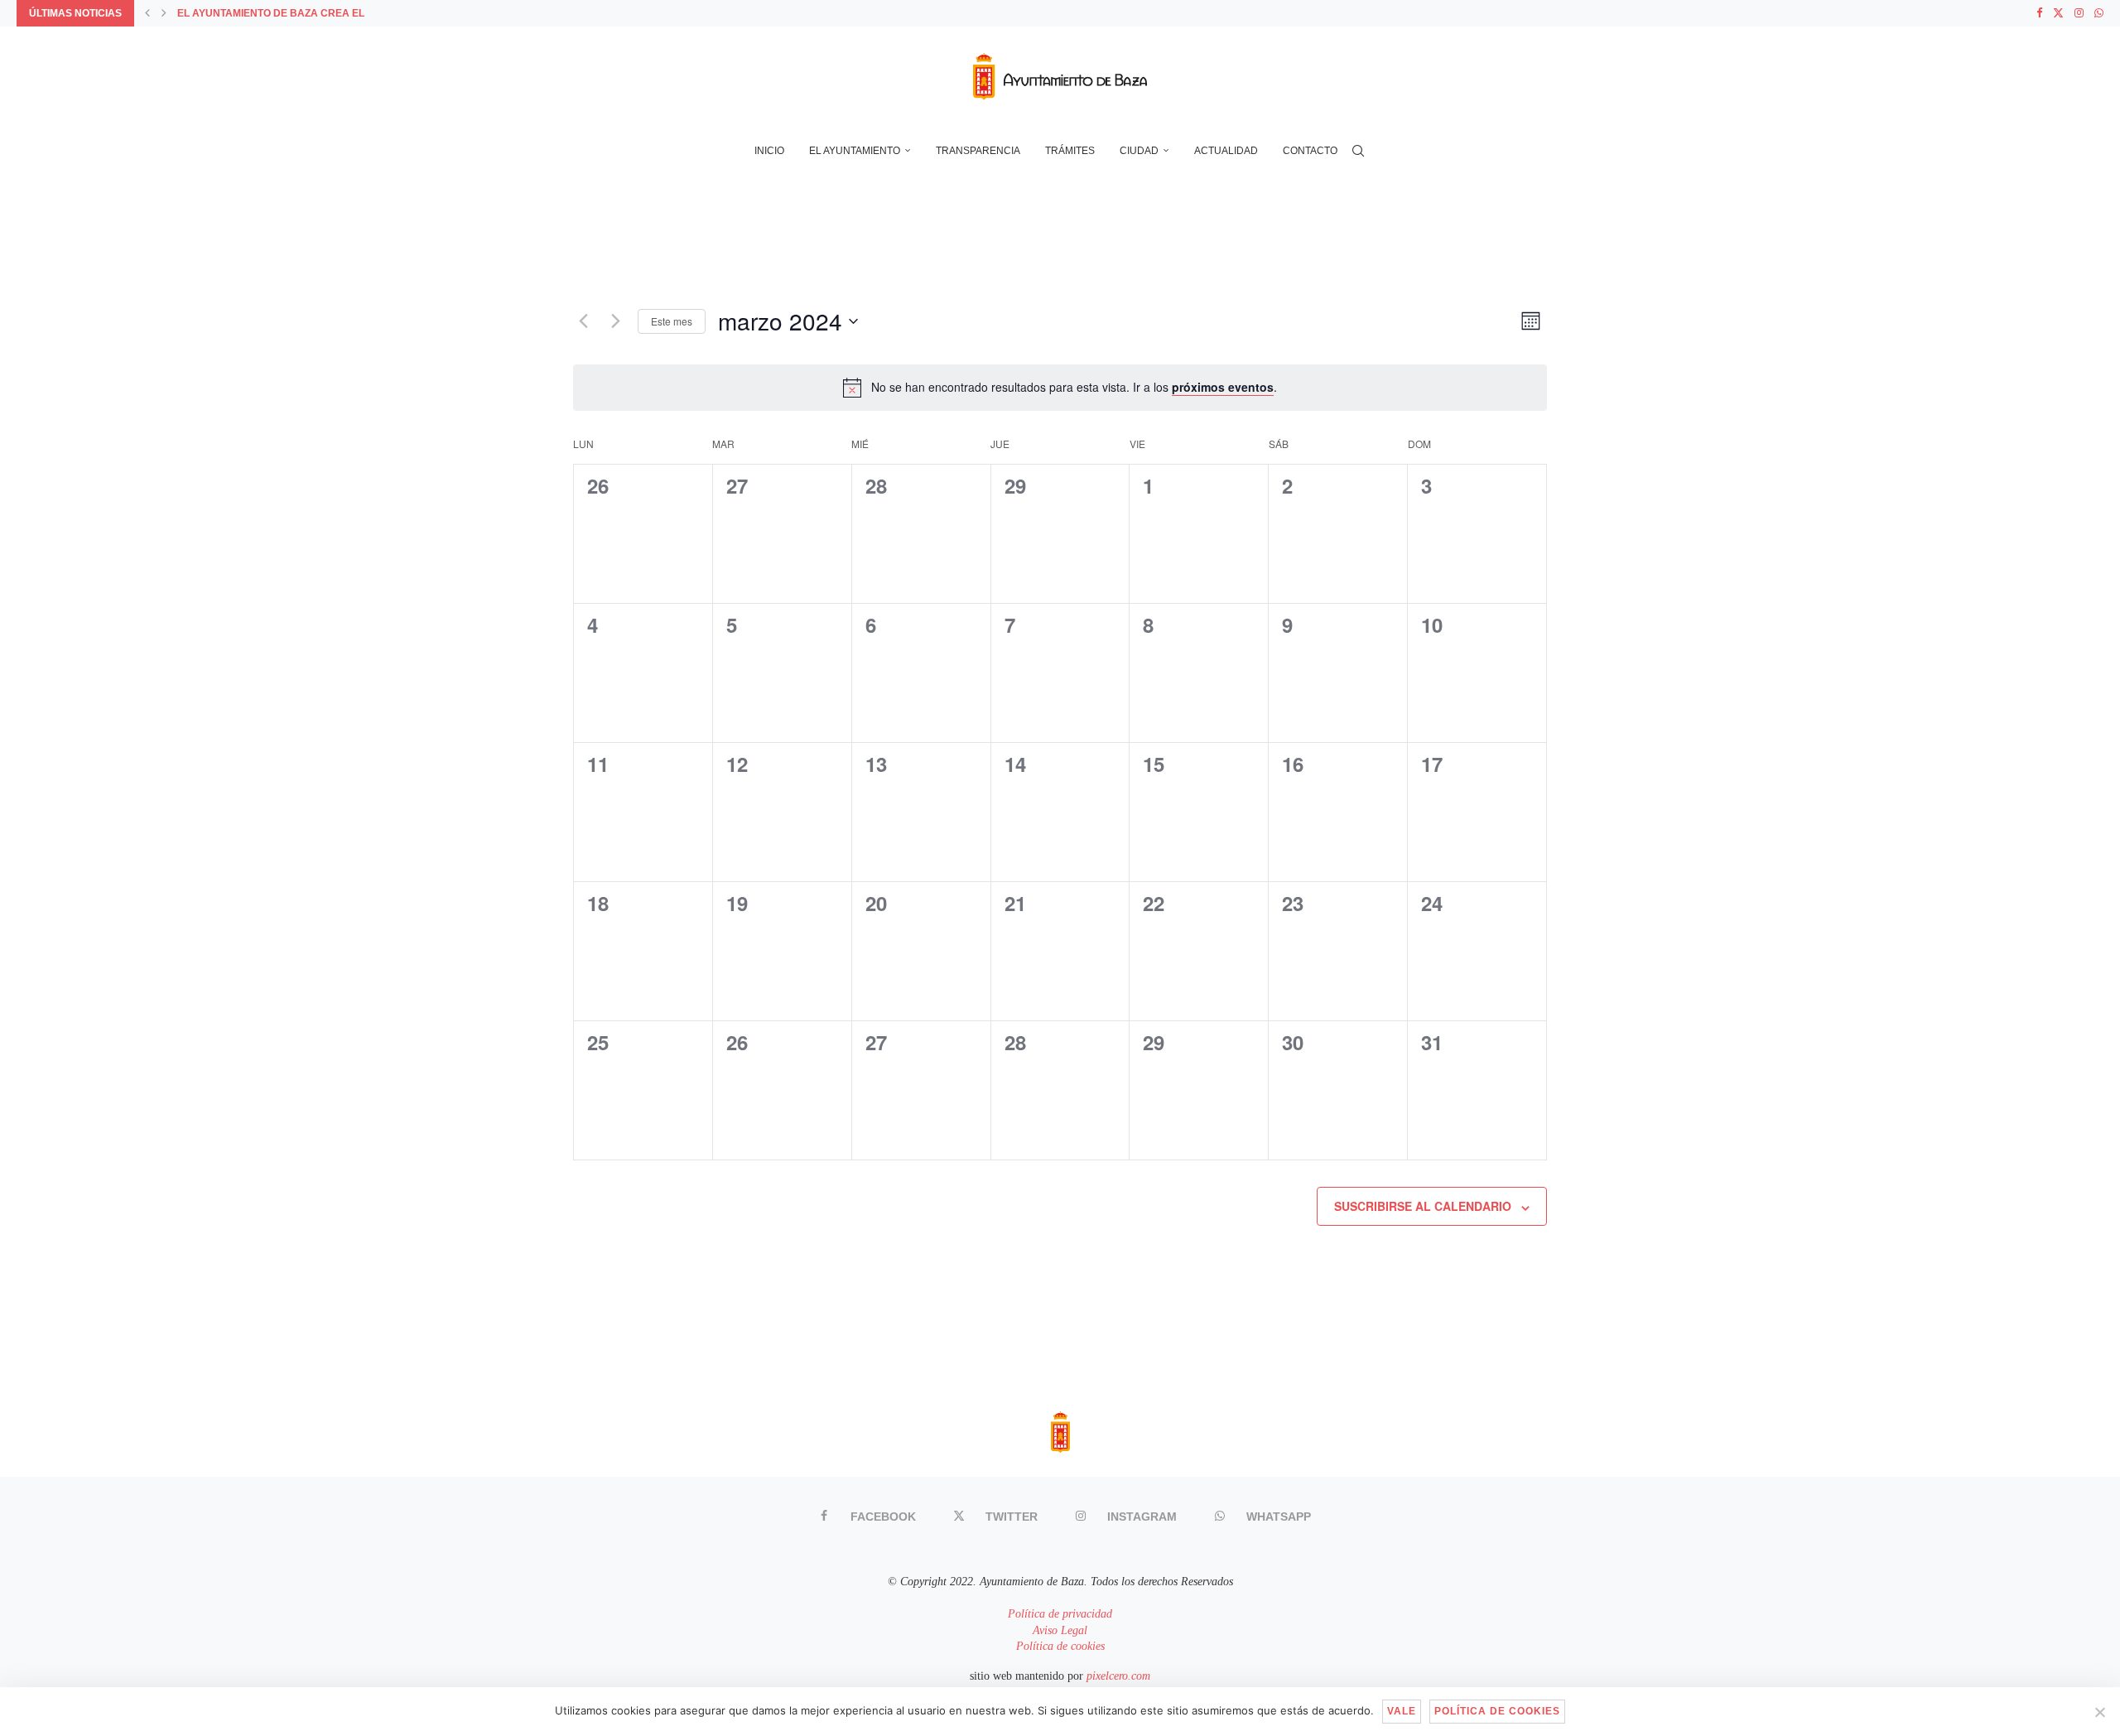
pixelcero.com (1118, 1676)
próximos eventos (1223, 387)
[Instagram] (2079, 13)
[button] (147, 13)
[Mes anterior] (583, 321)
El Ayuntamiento (855, 151)
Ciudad (1139, 151)
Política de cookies (1060, 1646)
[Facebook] (2039, 13)
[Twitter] (2058, 13)
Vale (1402, 1711)
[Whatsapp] (2099, 13)
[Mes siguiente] (615, 321)
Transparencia (978, 151)
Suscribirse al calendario (1423, 1206)
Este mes (672, 321)
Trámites (1070, 151)
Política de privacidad (1060, 1614)
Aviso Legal (1060, 1630)
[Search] (1358, 151)
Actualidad (1226, 151)
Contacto (1310, 151)
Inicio (769, 151)
